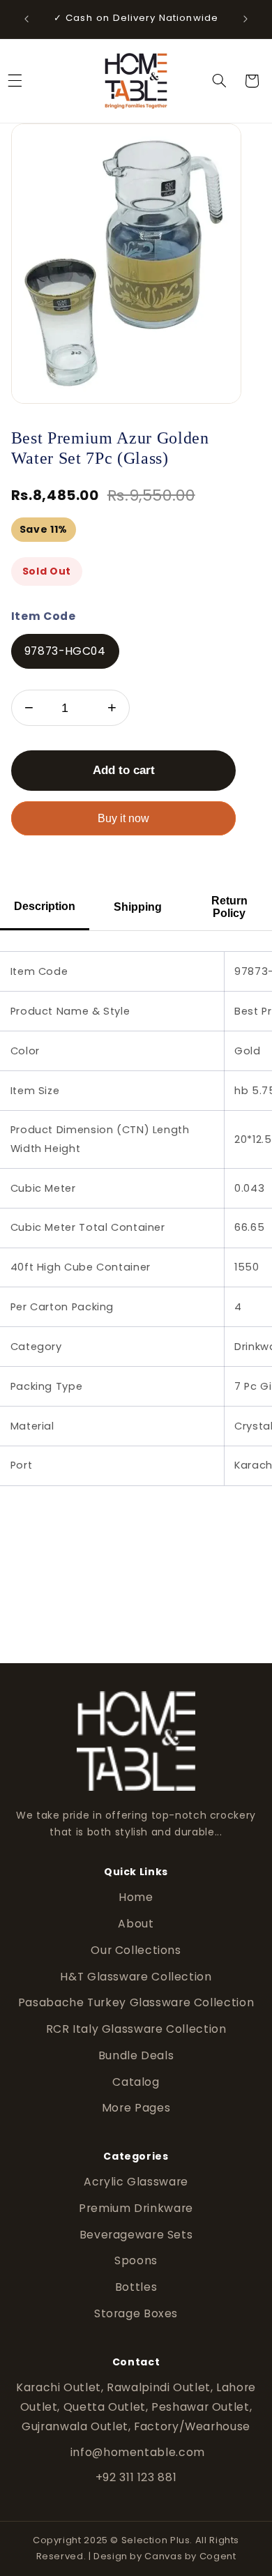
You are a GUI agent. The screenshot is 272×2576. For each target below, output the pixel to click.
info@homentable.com (136, 2452)
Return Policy (229, 907)
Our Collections (136, 1950)
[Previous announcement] (27, 19)
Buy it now (123, 818)
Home (136, 1897)
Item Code (44, 616)
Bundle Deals (136, 2055)
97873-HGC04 (65, 651)
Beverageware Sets (136, 2235)
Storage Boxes (136, 2313)
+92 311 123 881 (136, 2477)
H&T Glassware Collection (136, 1977)
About (136, 1924)
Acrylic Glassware (136, 2182)
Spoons (136, 2260)
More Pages (136, 2108)
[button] (219, 81)
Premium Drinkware (136, 2208)
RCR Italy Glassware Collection (136, 2029)
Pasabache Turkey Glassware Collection (136, 2002)
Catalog (136, 2082)
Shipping (138, 907)
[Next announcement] (245, 19)
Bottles (136, 2287)
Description (45, 906)
